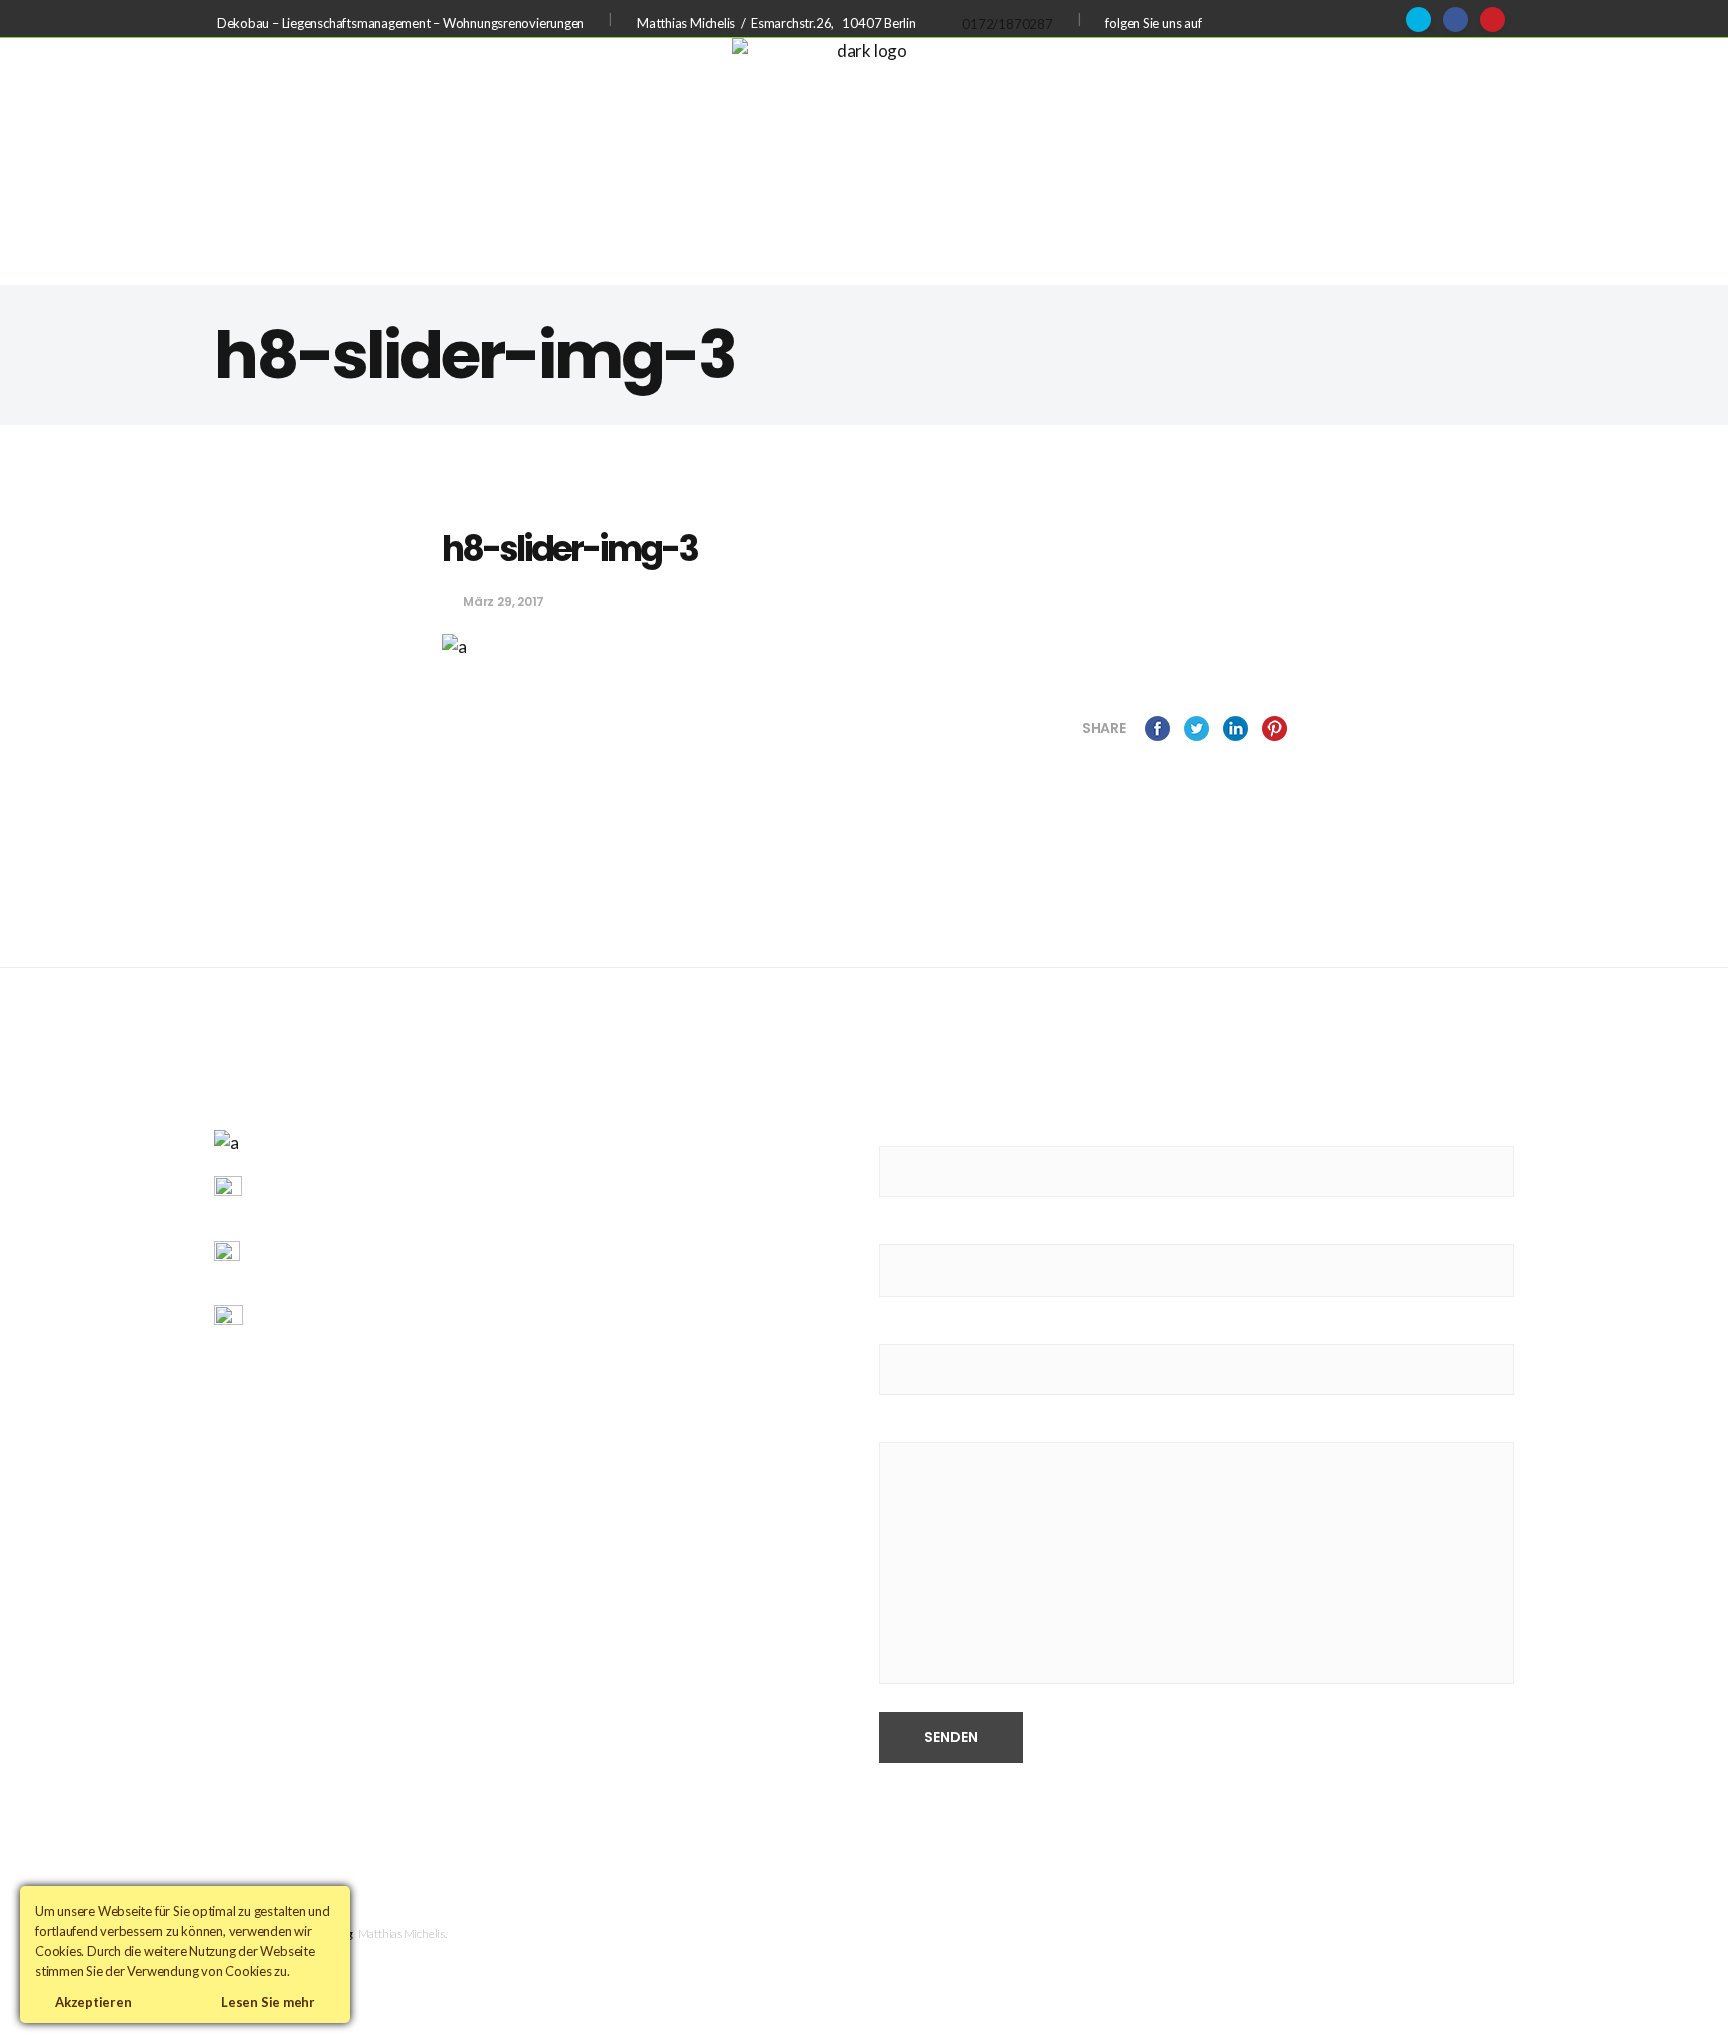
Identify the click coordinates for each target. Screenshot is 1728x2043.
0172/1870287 (1007, 24)
